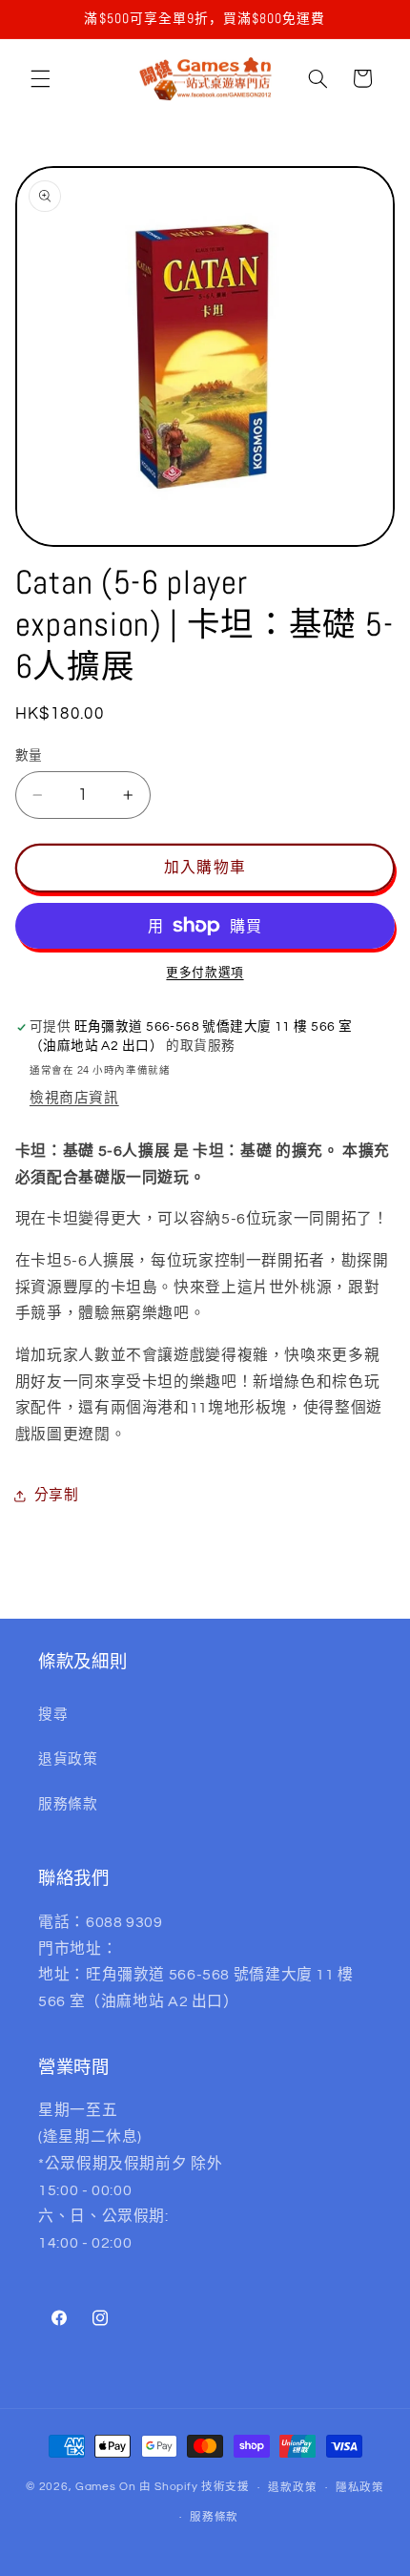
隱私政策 (360, 2488)
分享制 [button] (57, 1495)
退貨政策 (68, 1759)
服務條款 (68, 1804)
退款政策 (292, 2488)
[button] (40, 78)
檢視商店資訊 (74, 1098)
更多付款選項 (205, 973)
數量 (29, 756)
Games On (106, 2488)
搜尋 (53, 1715)
